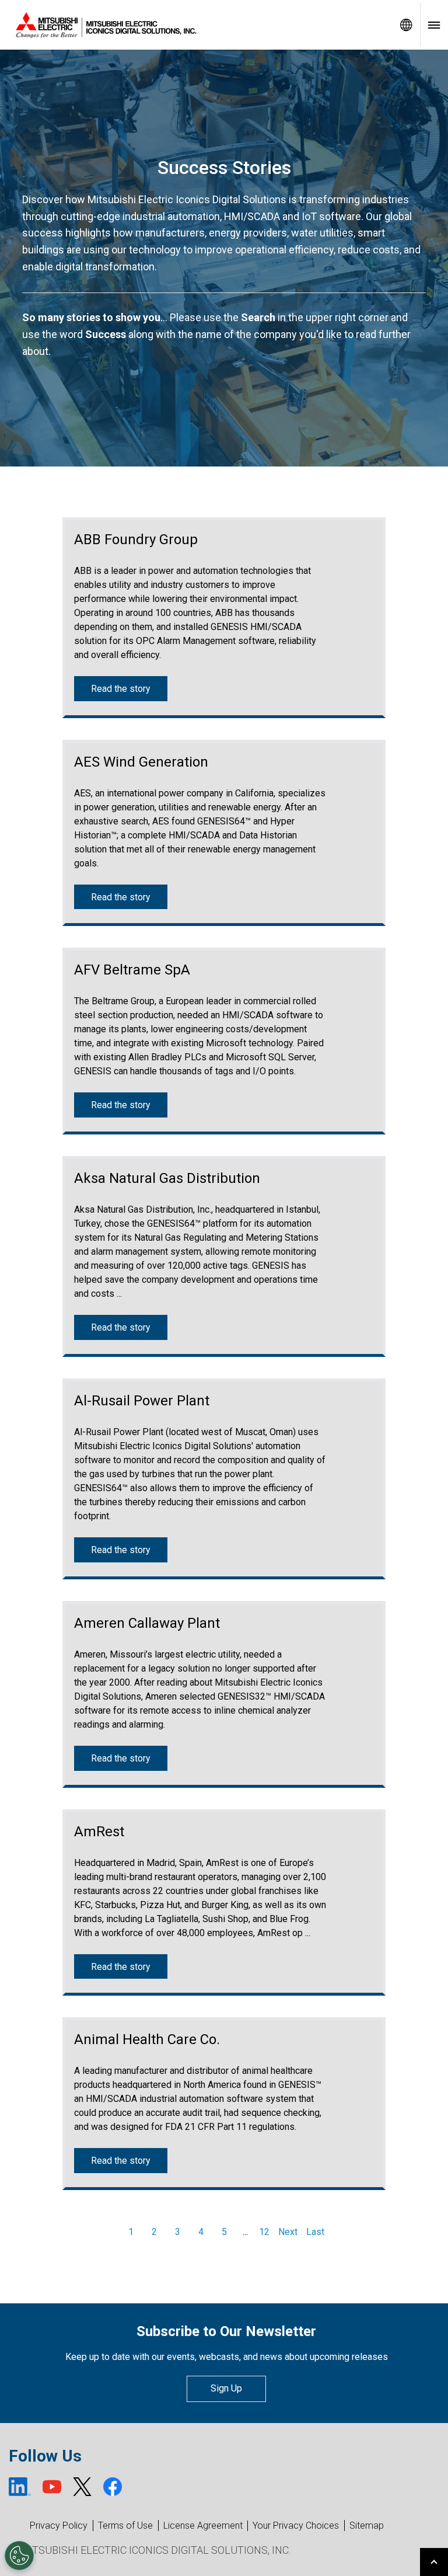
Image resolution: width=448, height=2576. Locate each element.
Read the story (120, 689)
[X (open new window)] (82, 2487)
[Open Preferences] (19, 2556)
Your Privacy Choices (296, 2526)
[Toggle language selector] (406, 25)
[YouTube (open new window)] (52, 2487)
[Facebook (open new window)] (113, 2487)
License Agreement (203, 2525)
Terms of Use (125, 2525)
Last (315, 2232)
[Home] (196, 25)
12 (264, 2232)
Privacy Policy (59, 2525)
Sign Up (226, 2388)
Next (288, 2232)
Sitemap (367, 2525)
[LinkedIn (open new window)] (20, 2487)
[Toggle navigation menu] (434, 25)
